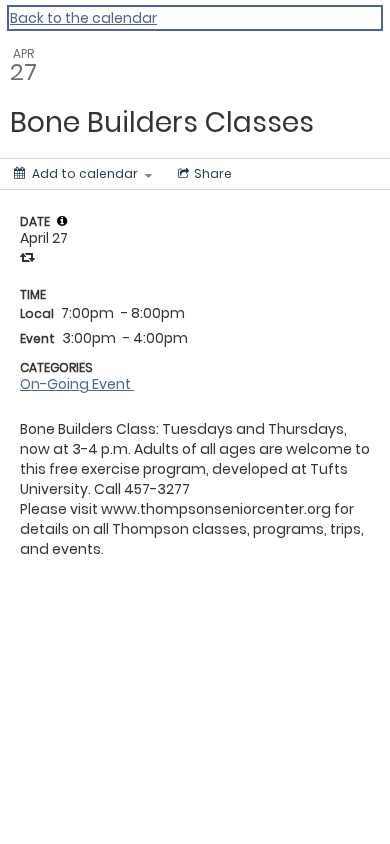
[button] (62, 221)
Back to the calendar (83, 18)
